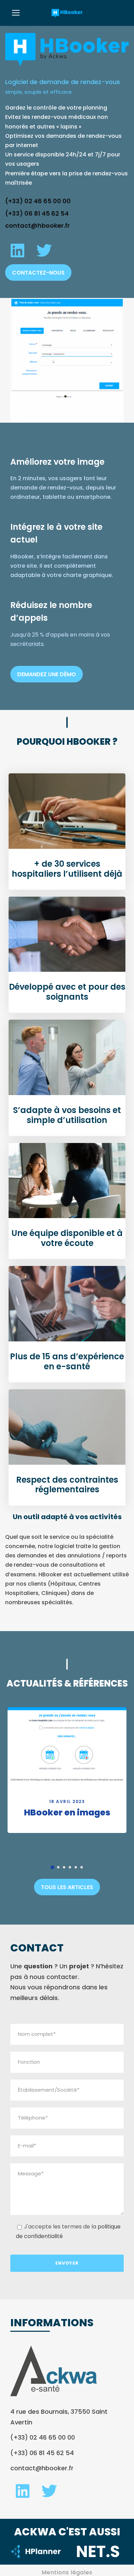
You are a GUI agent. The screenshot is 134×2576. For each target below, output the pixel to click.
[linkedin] (17, 251)
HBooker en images (67, 1812)
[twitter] (44, 251)
